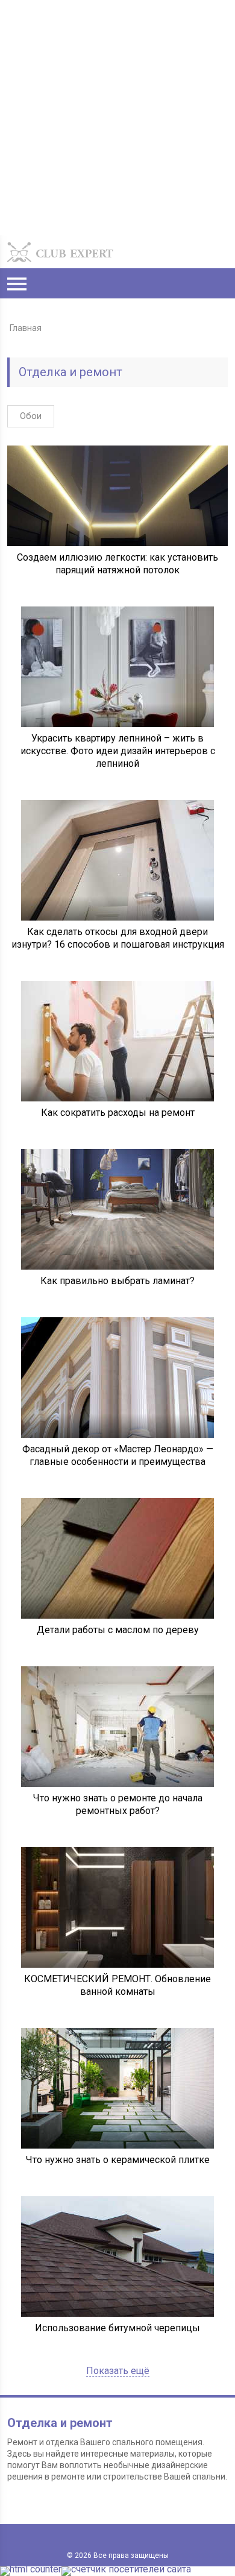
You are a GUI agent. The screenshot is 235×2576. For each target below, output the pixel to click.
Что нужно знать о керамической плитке (118, 2160)
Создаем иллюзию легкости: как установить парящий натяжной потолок (117, 564)
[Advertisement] (117, 118)
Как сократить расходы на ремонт (118, 1113)
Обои (31, 416)
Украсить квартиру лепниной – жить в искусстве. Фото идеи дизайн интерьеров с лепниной (118, 751)
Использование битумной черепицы (117, 2328)
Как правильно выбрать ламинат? (117, 1281)
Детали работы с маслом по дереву (118, 1630)
